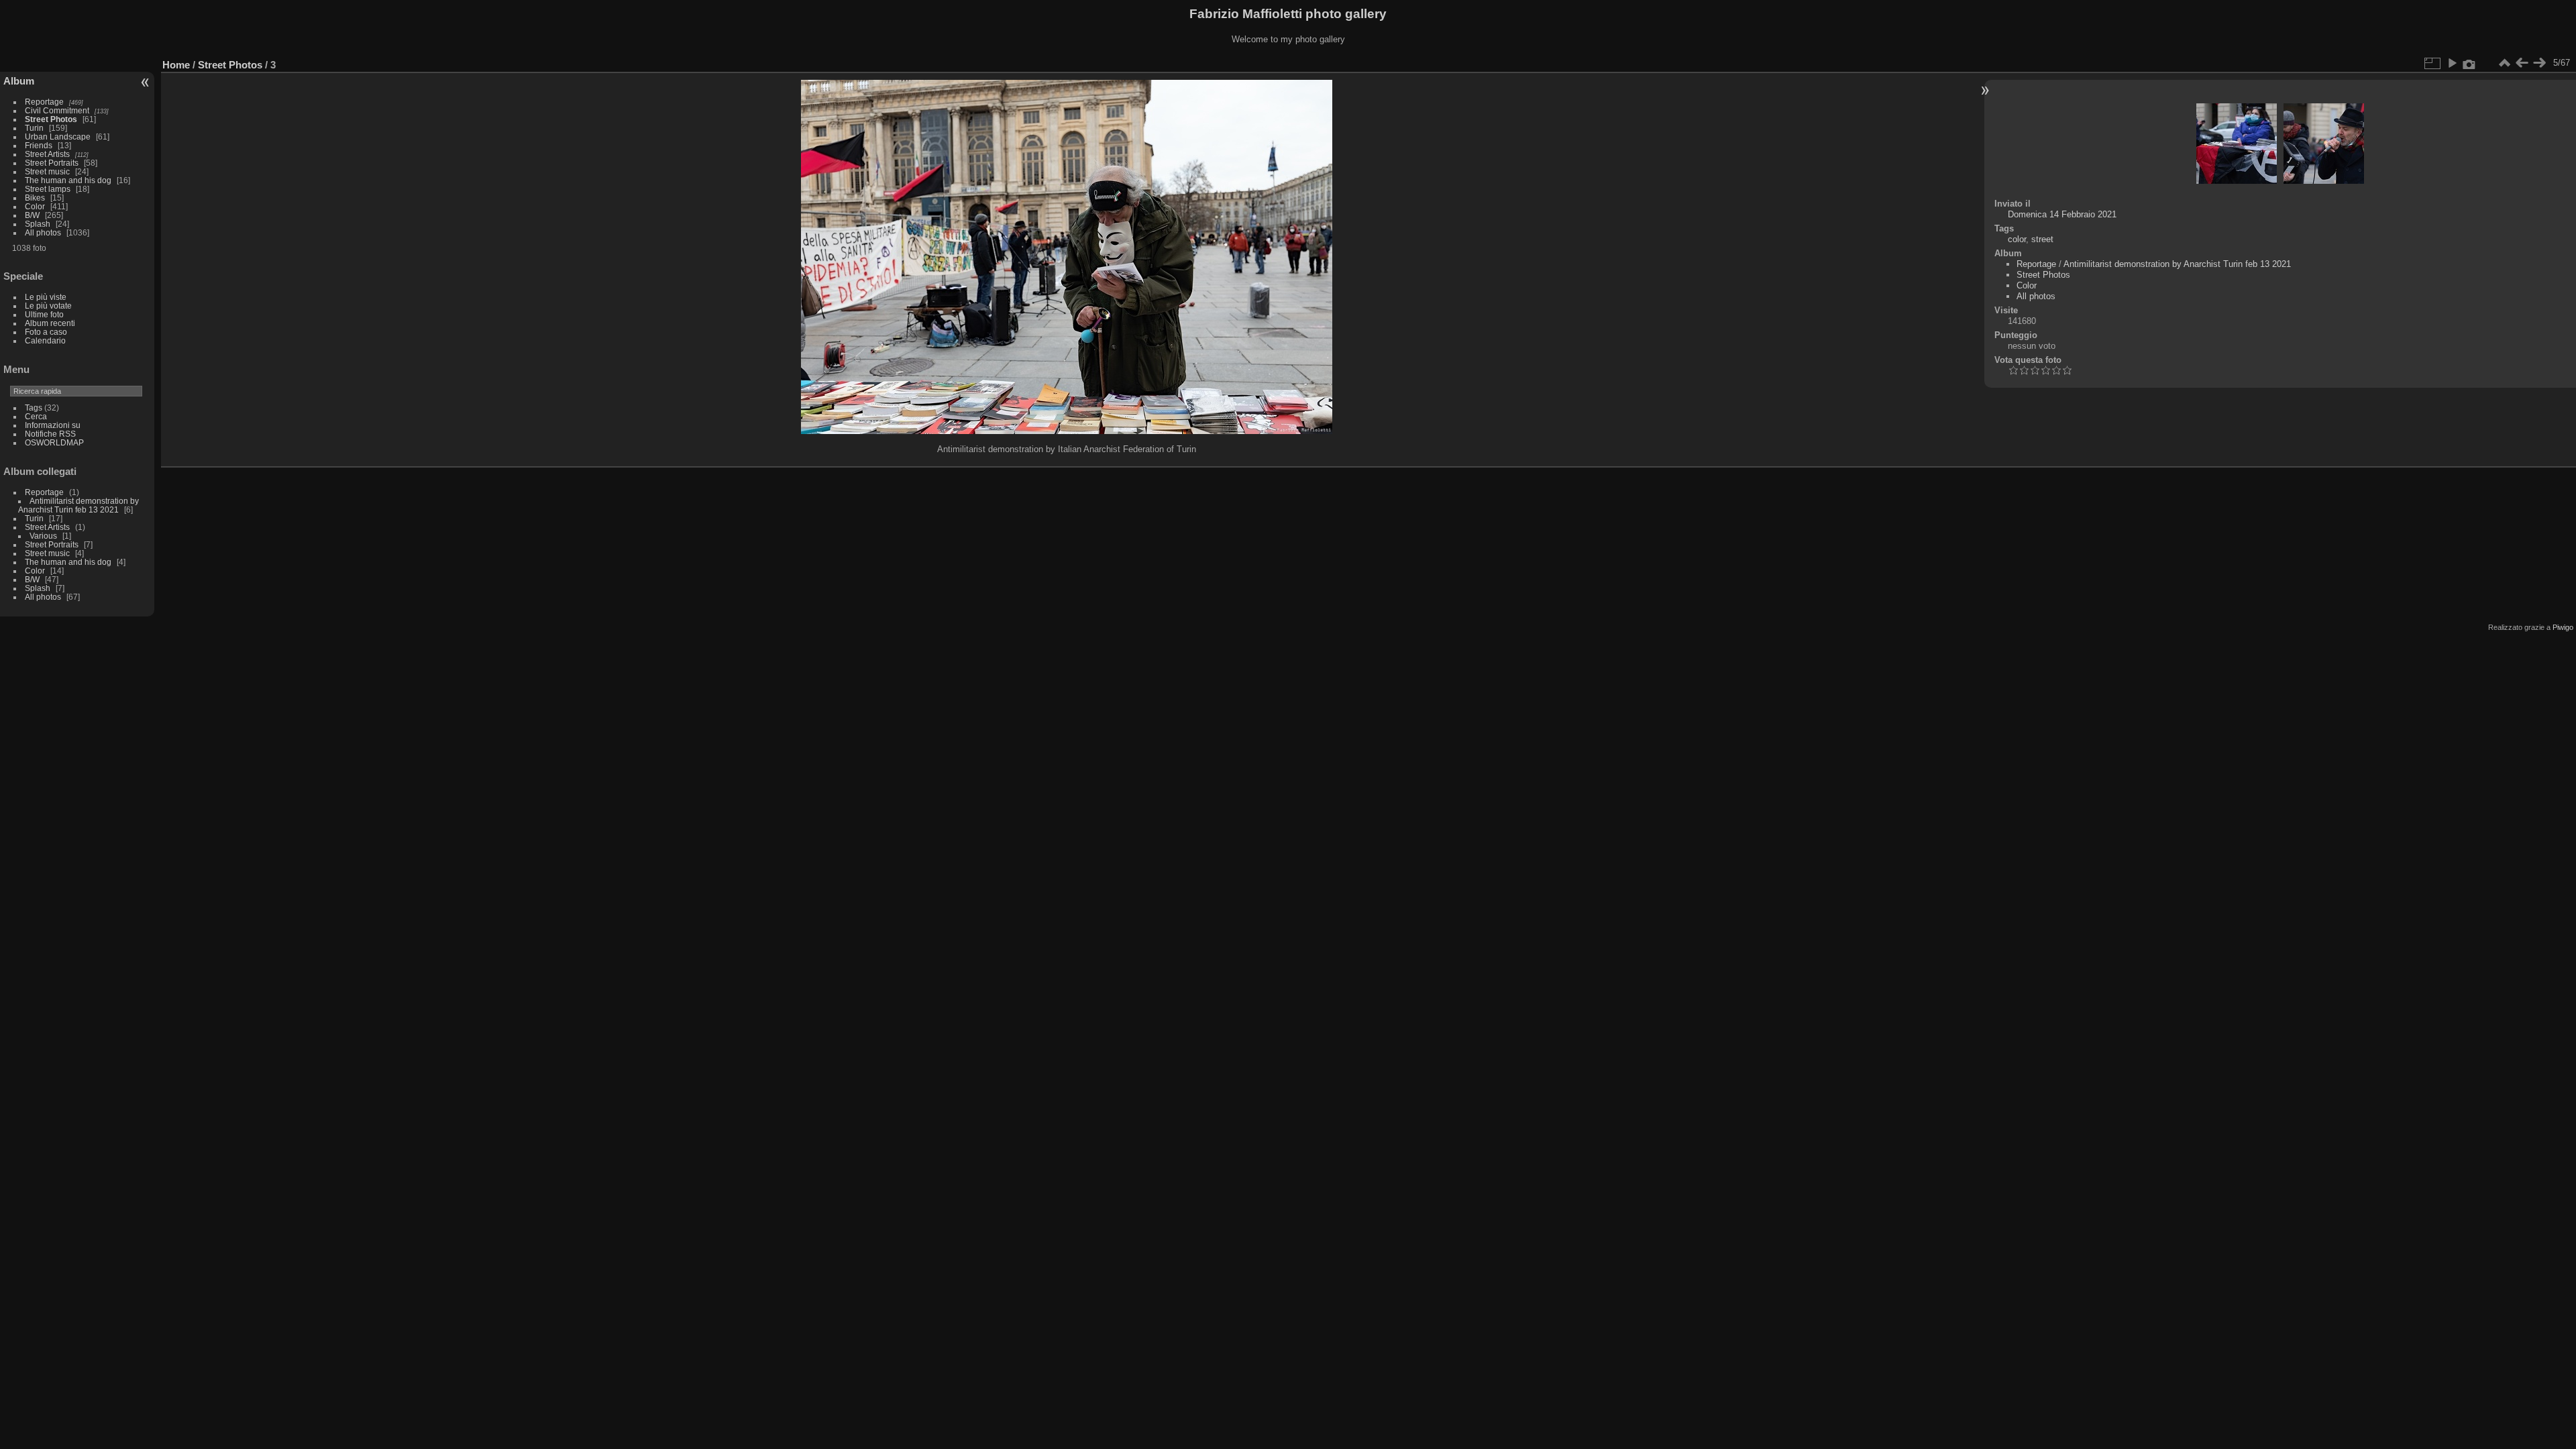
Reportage (44, 102)
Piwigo (2563, 627)
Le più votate (48, 306)
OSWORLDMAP (54, 442)
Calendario (45, 340)
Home (176, 65)
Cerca (36, 416)
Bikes (35, 198)
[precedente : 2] (2522, 63)
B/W (32, 215)
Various (43, 536)
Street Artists (47, 154)
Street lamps (48, 189)
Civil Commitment (57, 110)
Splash (38, 224)
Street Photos (51, 119)
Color (35, 206)
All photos (43, 232)
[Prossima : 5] (2539, 63)
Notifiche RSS (50, 434)
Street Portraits (52, 163)
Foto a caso (46, 332)
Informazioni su (53, 425)
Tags (34, 408)
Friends (39, 145)
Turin (34, 128)
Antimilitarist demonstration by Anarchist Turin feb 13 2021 (78, 505)
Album (19, 81)
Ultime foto (44, 314)
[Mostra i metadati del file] (2469, 63)
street (2042, 239)
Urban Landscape (58, 137)
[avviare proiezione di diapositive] (2452, 63)
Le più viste (46, 297)
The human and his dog (68, 180)
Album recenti (50, 323)
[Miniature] (2504, 63)
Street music (47, 171)
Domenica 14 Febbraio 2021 (2062, 214)
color (2017, 239)
